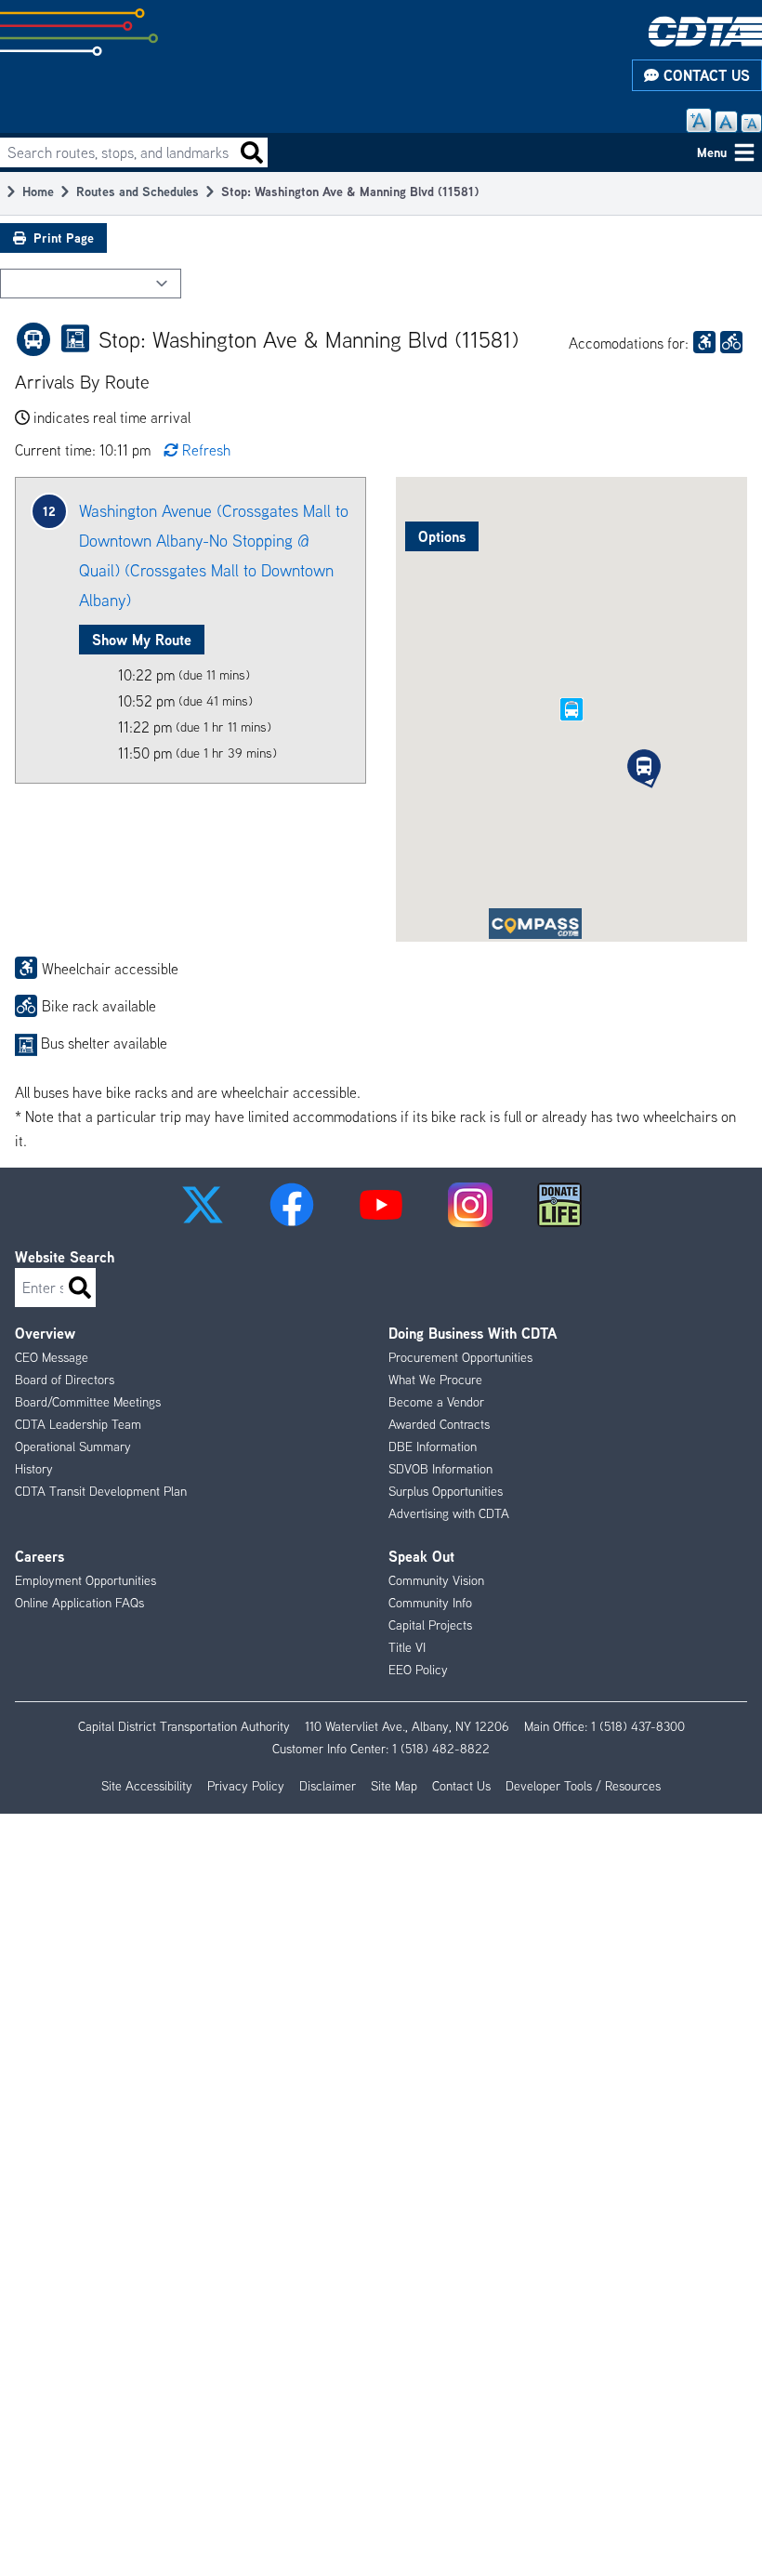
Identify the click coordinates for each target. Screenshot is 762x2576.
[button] (644, 766)
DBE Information (433, 1447)
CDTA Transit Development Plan (101, 1491)
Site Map (394, 1786)
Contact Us (704, 75)
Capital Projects (430, 1625)
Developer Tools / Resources (583, 1786)
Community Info (430, 1603)
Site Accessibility (147, 1786)
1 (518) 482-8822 (441, 1749)
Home (38, 191)
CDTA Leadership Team (78, 1424)
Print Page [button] (64, 238)
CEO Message (52, 1357)
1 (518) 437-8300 (638, 1726)
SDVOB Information (440, 1469)
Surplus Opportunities (446, 1491)
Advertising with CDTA (449, 1513)
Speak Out (421, 1556)
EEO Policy (418, 1670)
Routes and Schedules (138, 191)
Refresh (206, 450)
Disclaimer (328, 1786)
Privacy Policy (246, 1786)
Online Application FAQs (79, 1603)
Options (442, 536)
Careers (39, 1556)
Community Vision (436, 1580)
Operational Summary (73, 1447)
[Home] (705, 31)
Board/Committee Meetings (88, 1402)
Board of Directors (65, 1380)
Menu (712, 152)
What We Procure (435, 1380)
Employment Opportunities (85, 1580)
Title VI (407, 1647)
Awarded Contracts (439, 1424)
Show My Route (142, 640)
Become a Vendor (436, 1402)
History (34, 1469)
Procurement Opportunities (460, 1357)
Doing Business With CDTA (473, 1333)
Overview (45, 1333)
